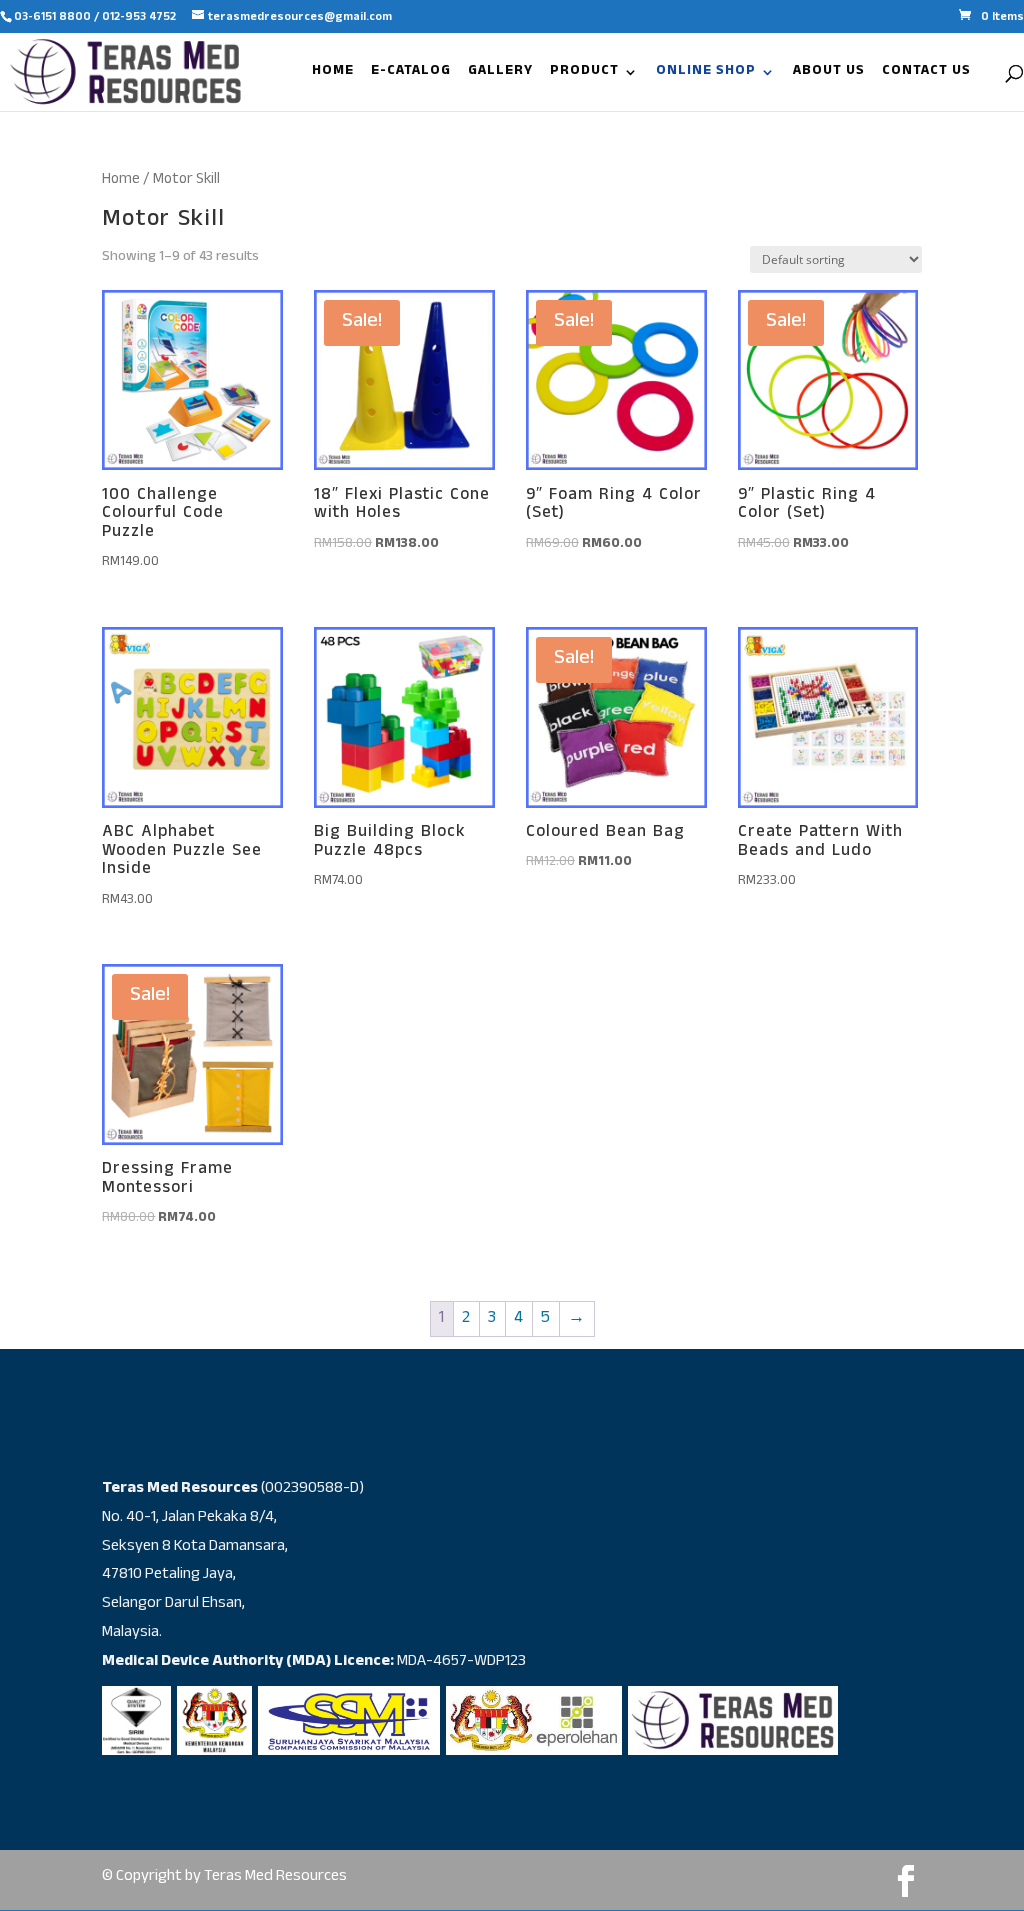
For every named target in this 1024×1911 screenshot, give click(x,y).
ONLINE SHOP (706, 74)
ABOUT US (829, 74)
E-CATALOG (411, 74)
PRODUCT (584, 74)
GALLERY (500, 74)
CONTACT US (926, 74)
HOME (333, 74)
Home (121, 180)
